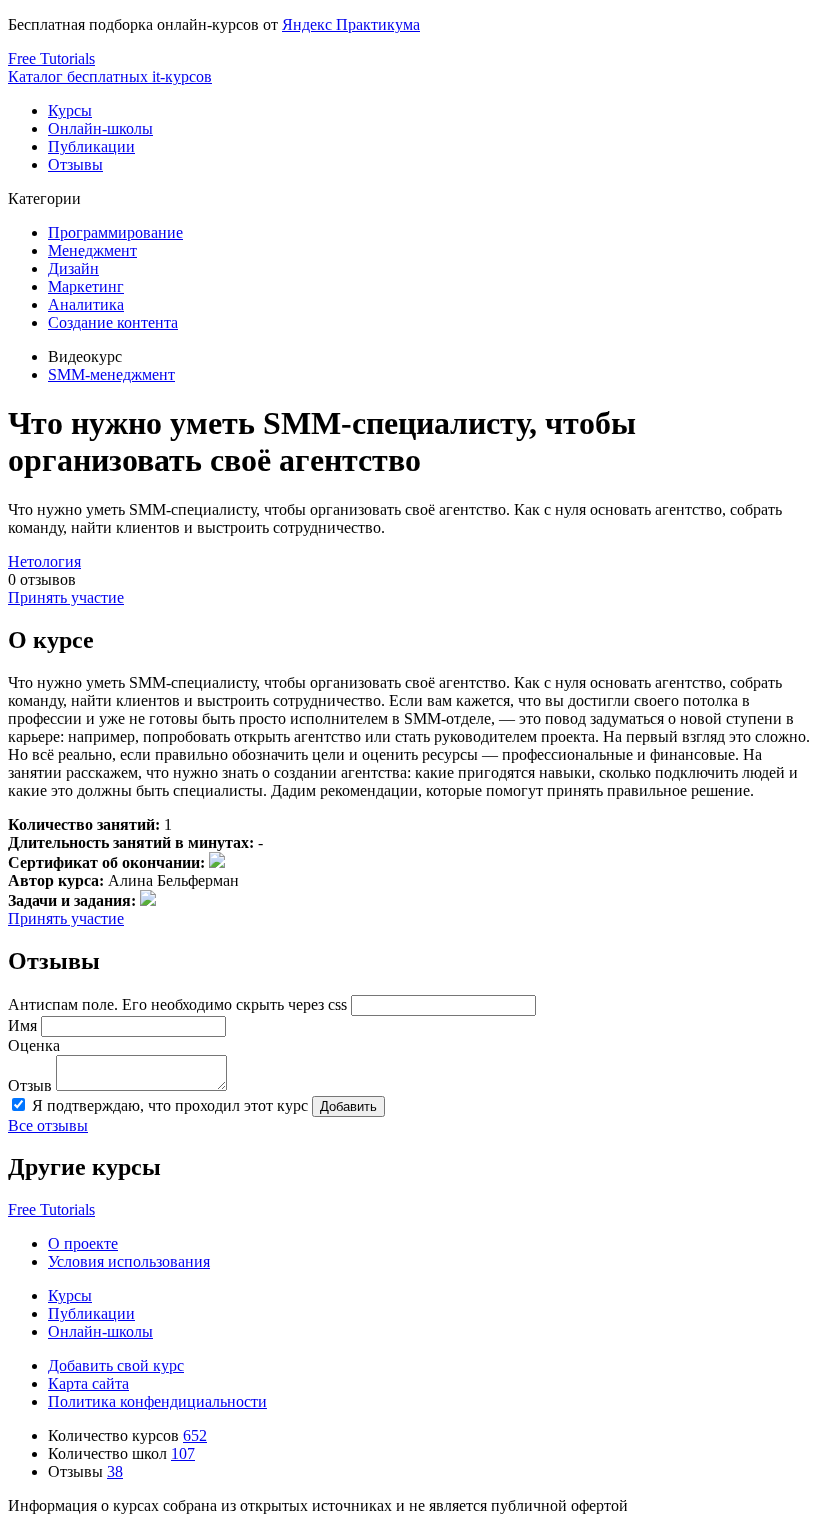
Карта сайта (88, 1383)
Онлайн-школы (100, 128)
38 (115, 1471)
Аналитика (86, 304)
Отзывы (75, 164)
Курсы (70, 110)
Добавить (348, 1106)
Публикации (91, 146)
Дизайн (73, 268)
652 (195, 1435)
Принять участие (66, 597)
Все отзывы (48, 1125)
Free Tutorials (51, 1209)
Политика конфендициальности (157, 1401)
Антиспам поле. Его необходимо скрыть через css (177, 1004)
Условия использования (129, 1261)
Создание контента (113, 322)
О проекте (83, 1243)
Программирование (115, 232)
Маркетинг (86, 286)
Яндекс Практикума (351, 24)
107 (183, 1453)
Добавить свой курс (116, 1365)
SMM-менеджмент (111, 374)
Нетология (44, 561)
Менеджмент (92, 250)
